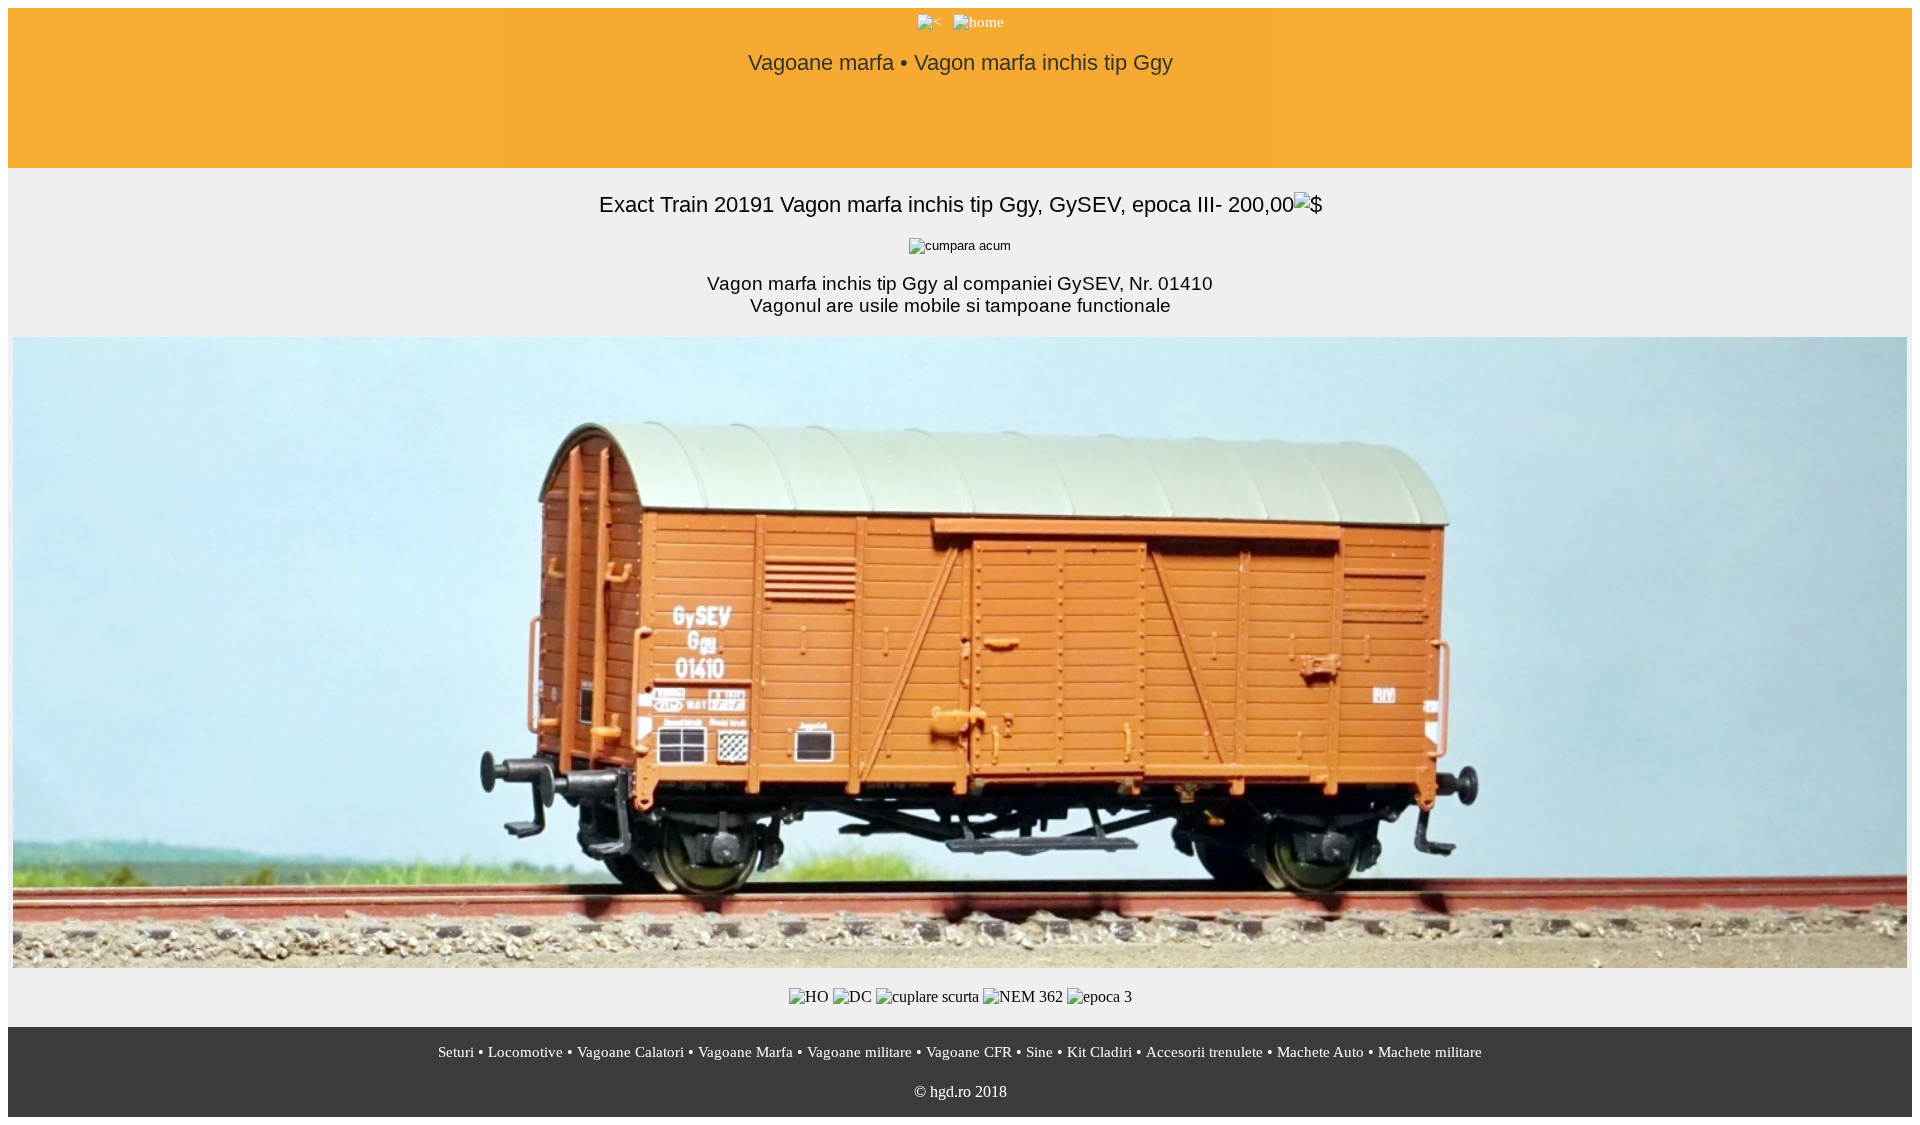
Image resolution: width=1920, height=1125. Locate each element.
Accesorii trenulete (1204, 1052)
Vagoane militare (859, 1052)
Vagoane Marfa (745, 1052)
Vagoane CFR (969, 1052)
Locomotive (525, 1052)
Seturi (456, 1052)
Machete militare (1430, 1052)
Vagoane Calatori (630, 1052)
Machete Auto (1320, 1052)
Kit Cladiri (1099, 1052)
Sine (1039, 1052)
